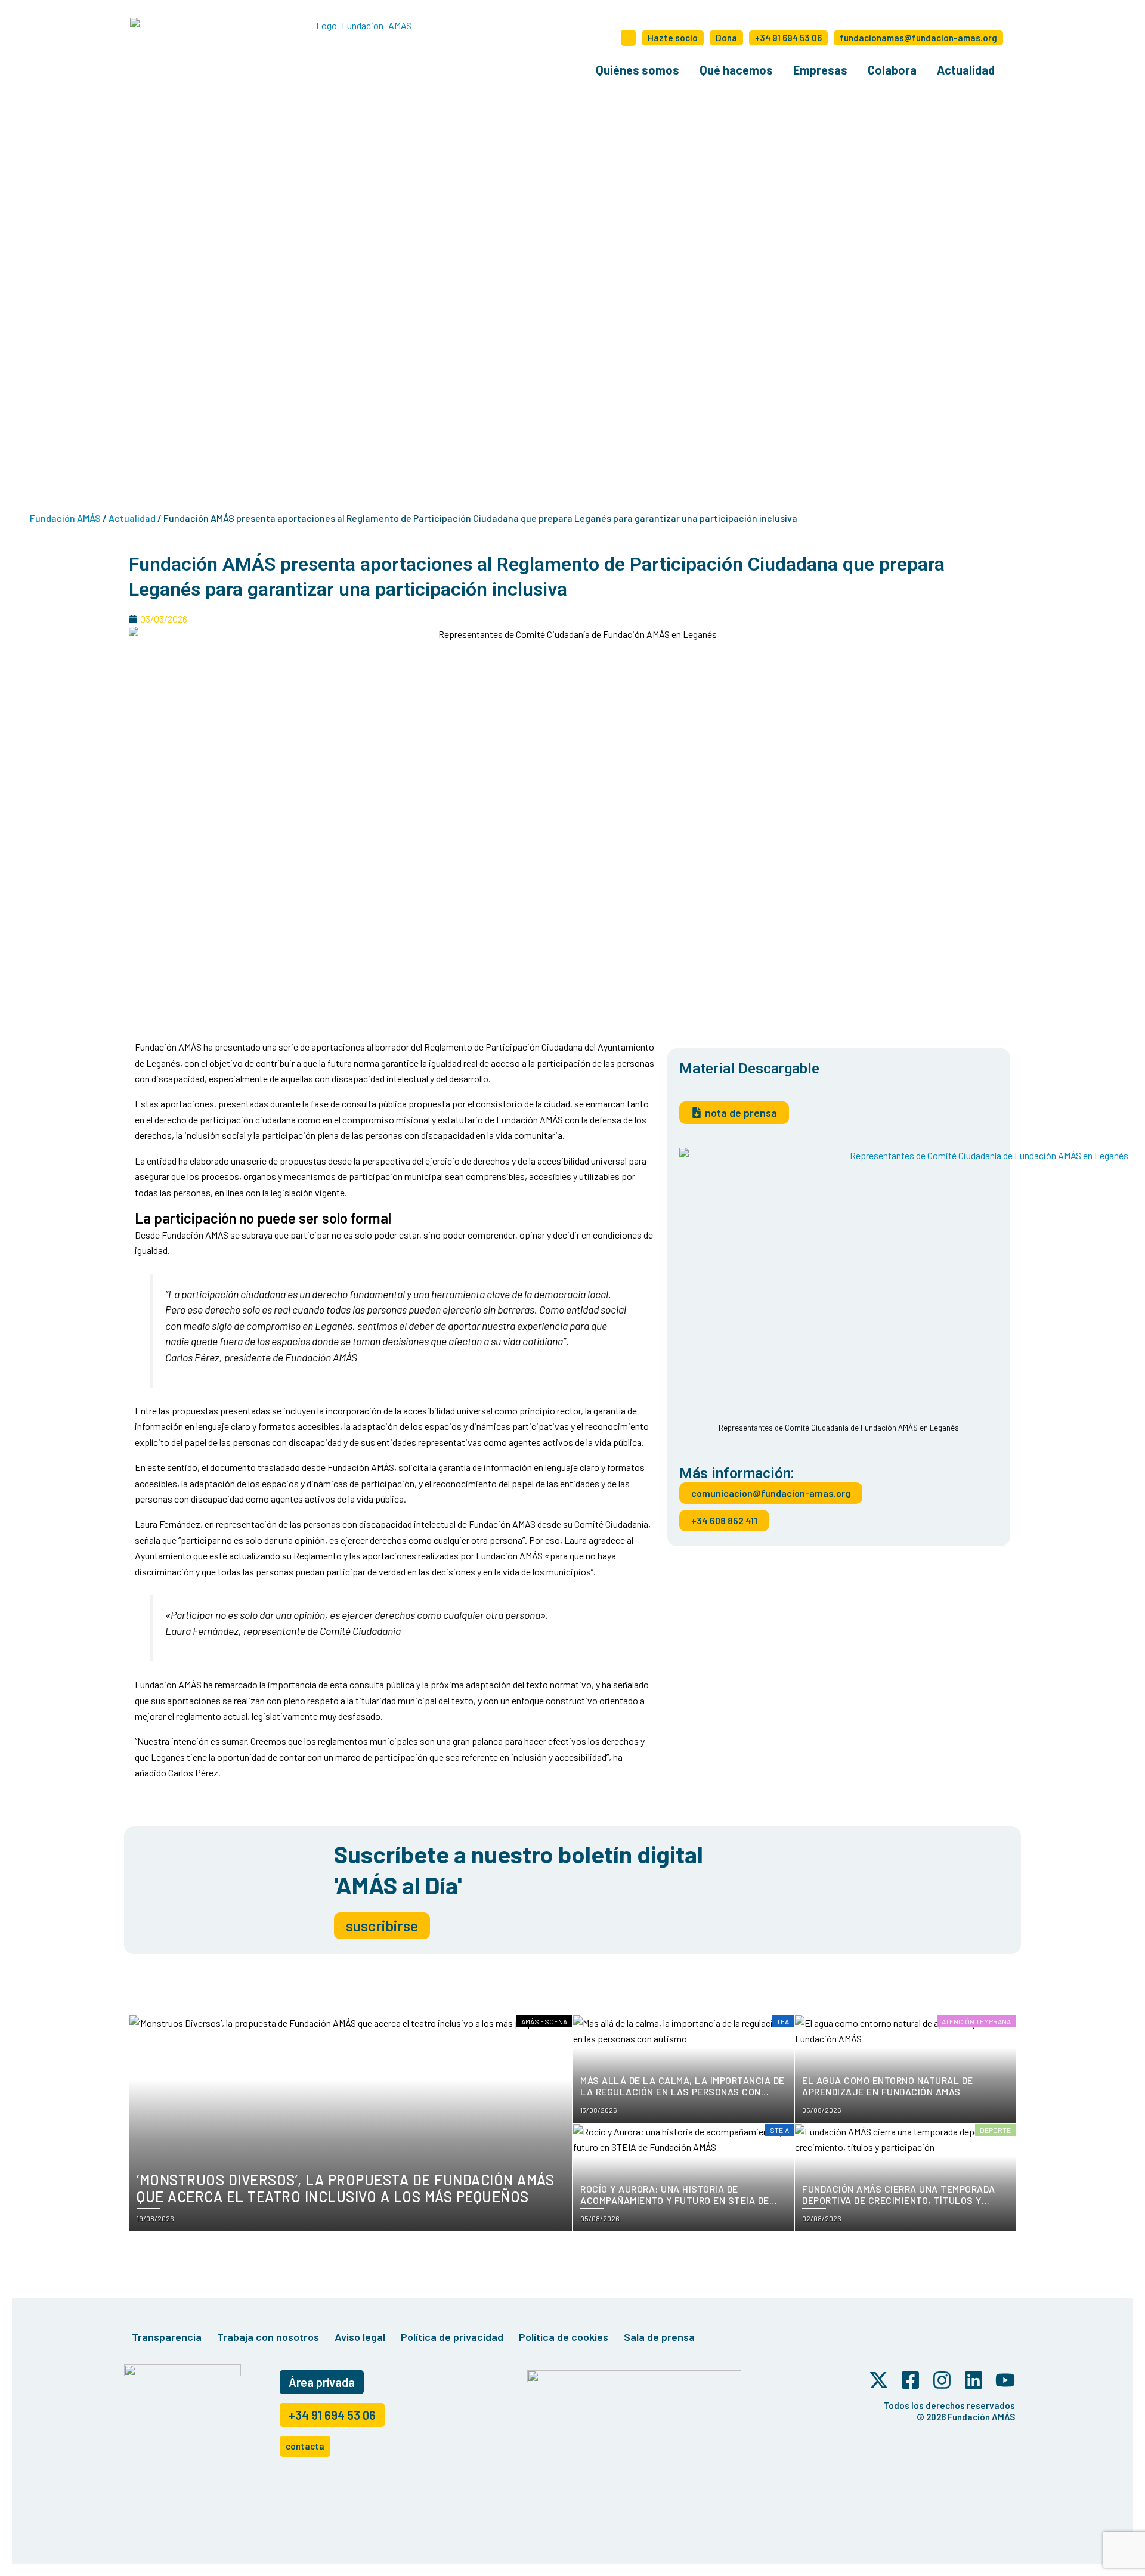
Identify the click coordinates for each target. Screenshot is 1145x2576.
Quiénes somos (638, 70)
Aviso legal (360, 2337)
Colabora (892, 70)
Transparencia (167, 2337)
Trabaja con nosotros (268, 2337)
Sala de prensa (659, 2337)
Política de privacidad (452, 2337)
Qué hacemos (736, 70)
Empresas (820, 70)
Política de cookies (564, 2337)
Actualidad (966, 70)
